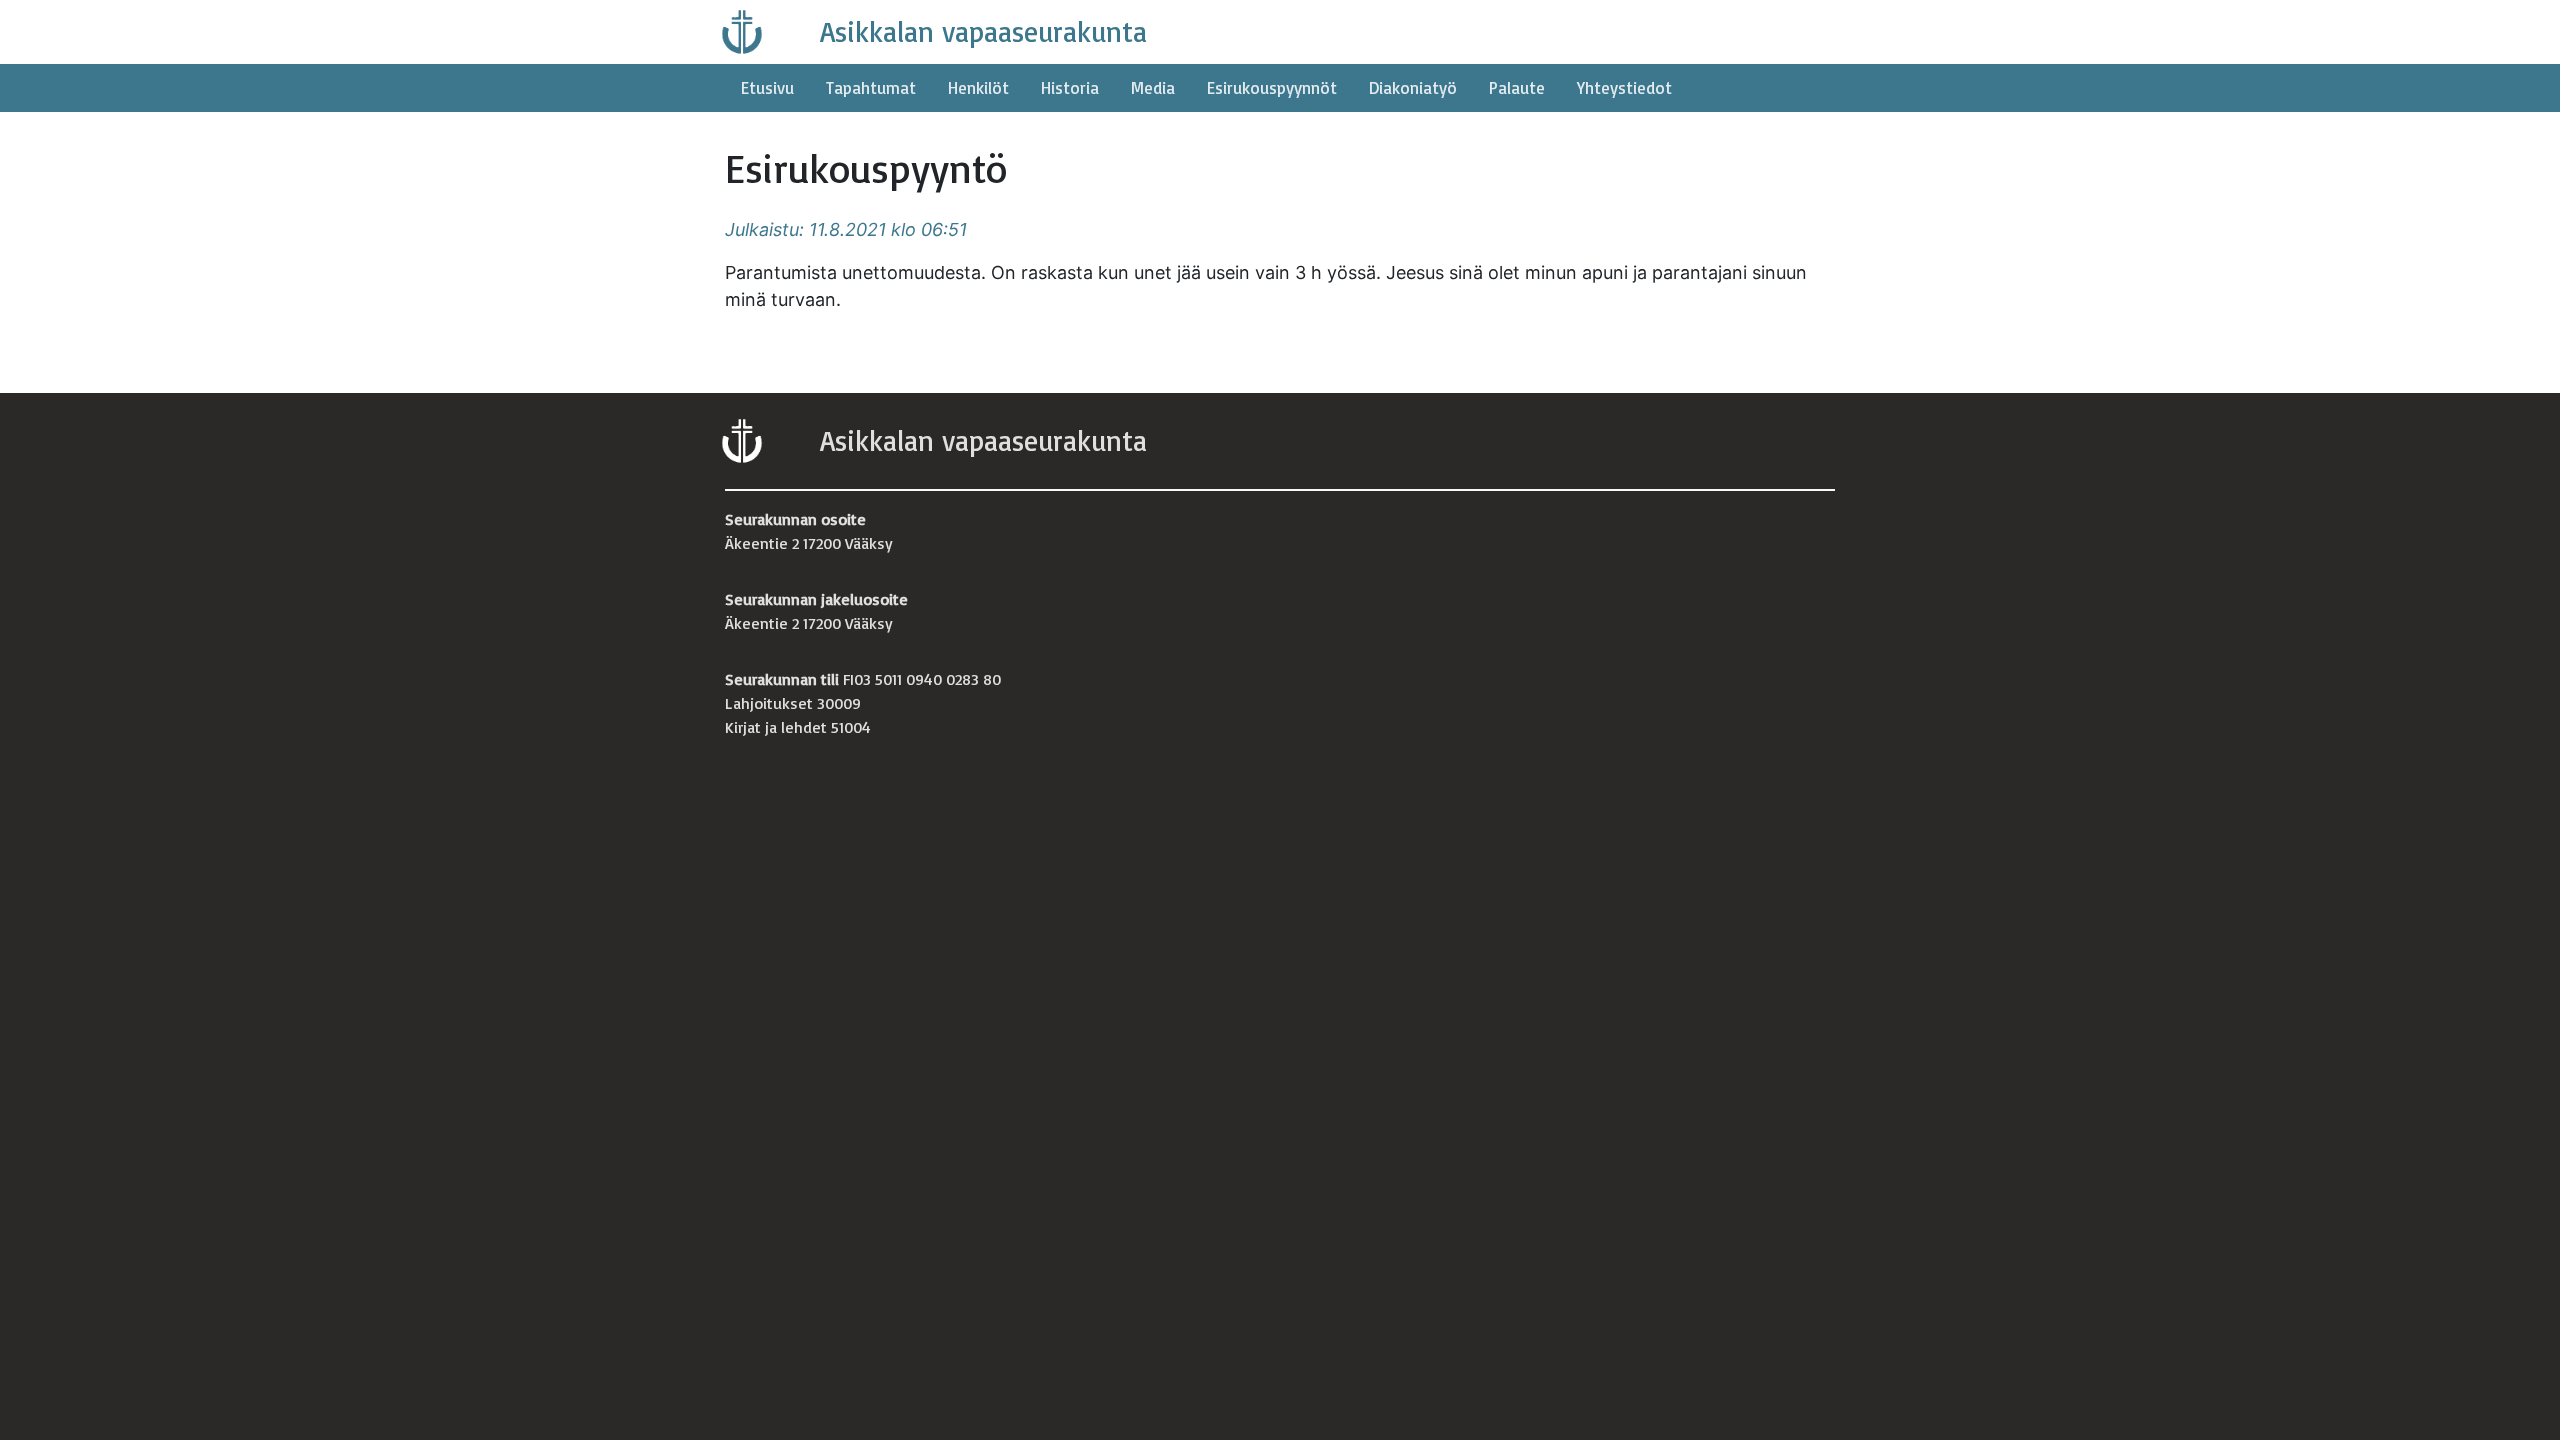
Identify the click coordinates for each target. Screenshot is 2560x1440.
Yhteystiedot (1624, 87)
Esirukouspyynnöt (1272, 87)
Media (1153, 87)
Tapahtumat (871, 87)
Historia (1070, 87)
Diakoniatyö (1413, 87)
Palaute (1517, 87)
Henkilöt (978, 87)
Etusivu (767, 87)
